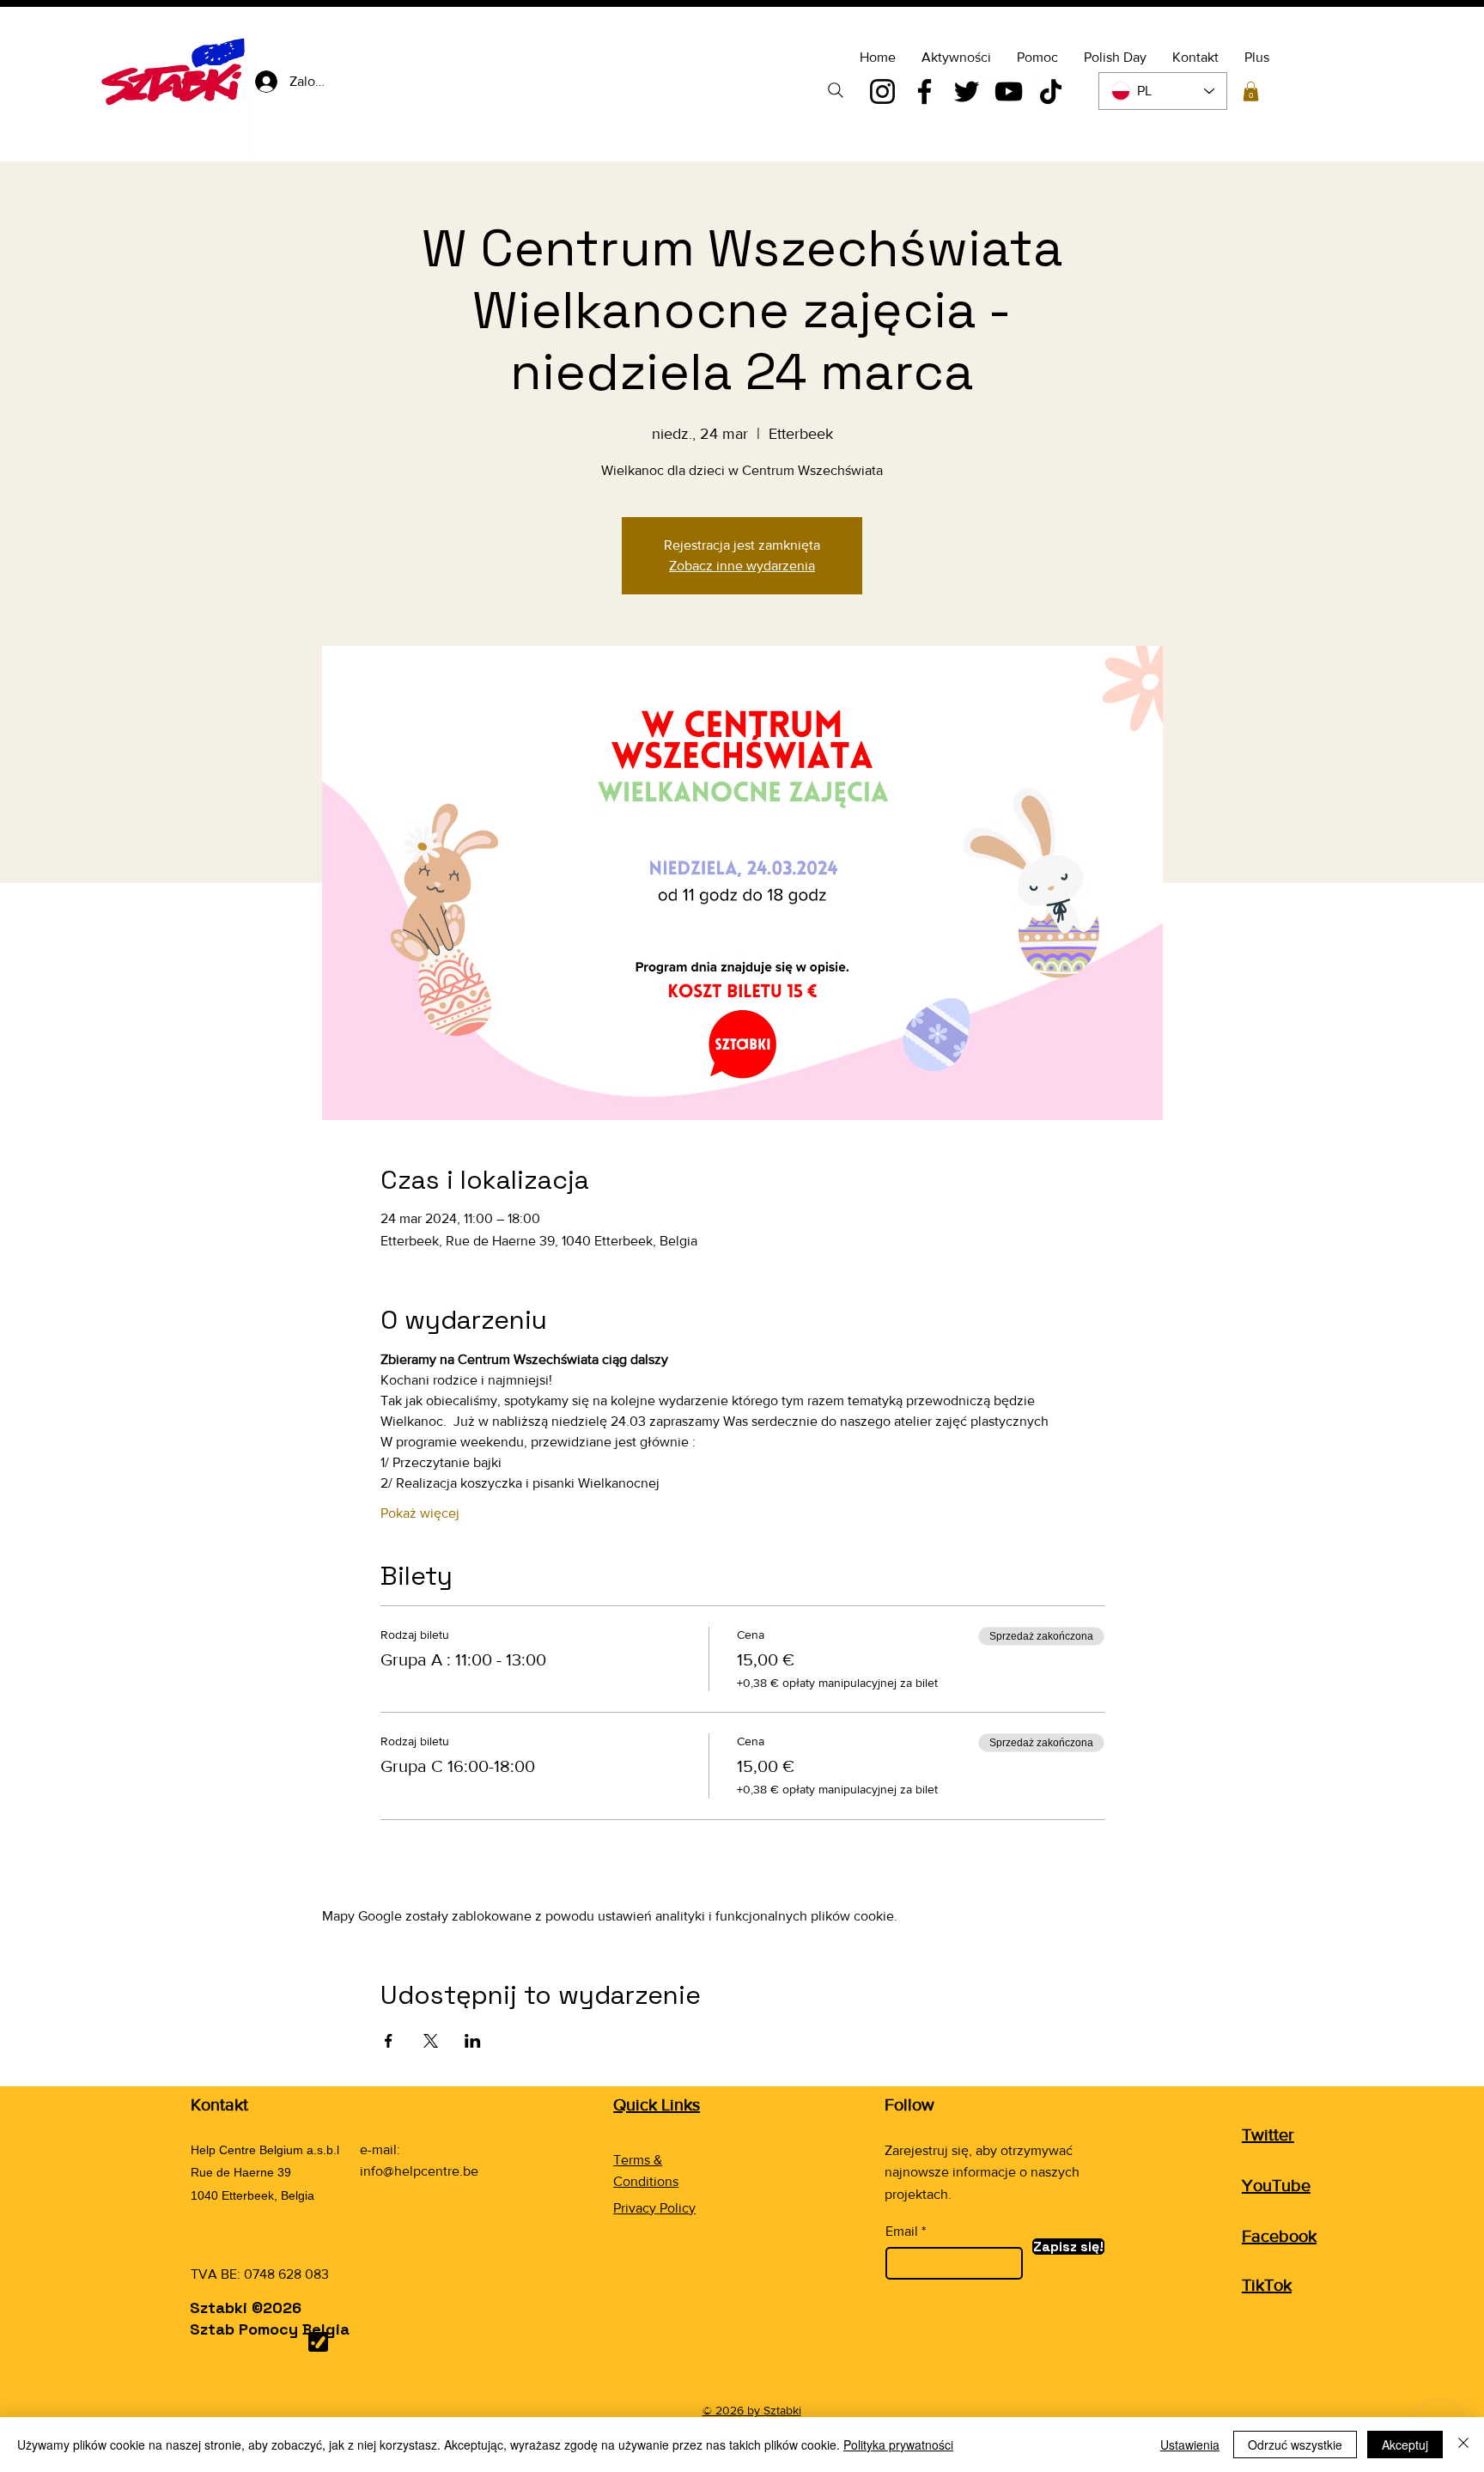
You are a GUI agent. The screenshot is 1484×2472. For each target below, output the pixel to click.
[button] (1251, 91)
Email (902, 2231)
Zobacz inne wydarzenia (742, 566)
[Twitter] (967, 91)
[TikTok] (1051, 91)
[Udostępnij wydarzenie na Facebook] (389, 2041)
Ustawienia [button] (1190, 2445)
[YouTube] (1009, 91)
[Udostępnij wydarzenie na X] (431, 2041)
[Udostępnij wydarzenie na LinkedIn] (473, 2041)
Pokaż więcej (420, 1513)
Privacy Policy (654, 2208)
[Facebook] (924, 91)
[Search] (836, 90)
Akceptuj (1405, 2445)
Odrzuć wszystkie (1295, 2445)
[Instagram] (882, 91)
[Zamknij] (1463, 2445)
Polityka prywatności (898, 2445)
